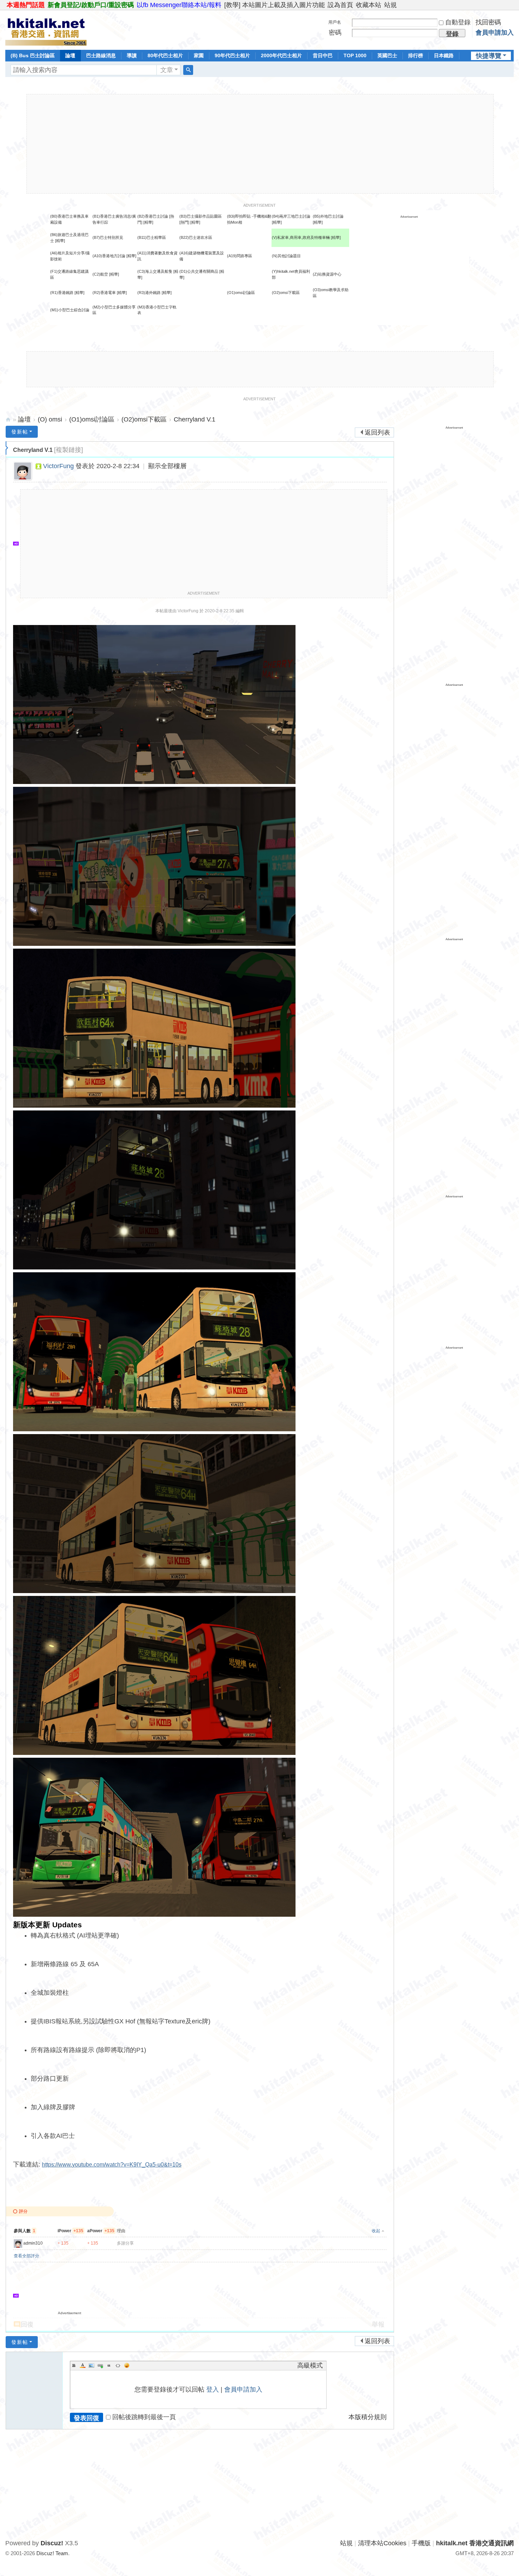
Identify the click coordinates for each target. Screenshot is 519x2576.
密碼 (335, 33)
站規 (390, 5)
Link (100, 2365)
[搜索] (188, 70)
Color (83, 2365)
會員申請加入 (495, 33)
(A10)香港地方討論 (109, 256)
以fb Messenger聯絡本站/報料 (179, 5)
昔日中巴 (323, 55)
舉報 (378, 2324)
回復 (27, 2324)
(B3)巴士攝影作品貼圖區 (201, 216)
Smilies (127, 2365)
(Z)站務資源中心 (327, 274)
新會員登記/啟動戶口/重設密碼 (91, 5)
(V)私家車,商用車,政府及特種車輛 (301, 237)
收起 (376, 2231)
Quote (109, 2365)
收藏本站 (369, 5)
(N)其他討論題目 (286, 256)
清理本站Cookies (382, 2543)
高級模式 (310, 2365)
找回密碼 (488, 22)
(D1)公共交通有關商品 (199, 271)
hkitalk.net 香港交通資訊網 (8, 420)
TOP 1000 (355, 55)
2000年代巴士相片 (281, 55)
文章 (167, 70)
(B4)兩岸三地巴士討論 (291, 216)
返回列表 (377, 432)
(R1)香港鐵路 (62, 293)
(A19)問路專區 (240, 256)
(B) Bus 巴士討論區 (33, 55)
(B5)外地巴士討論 (328, 216)
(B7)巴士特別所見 (108, 237)
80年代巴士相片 (165, 55)
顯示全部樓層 (167, 466)
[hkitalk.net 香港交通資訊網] (46, 29)
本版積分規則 (368, 2417)
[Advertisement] (260, 144)
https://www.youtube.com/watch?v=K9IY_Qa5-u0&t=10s (112, 2165)
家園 (199, 55)
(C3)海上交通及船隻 (155, 271)
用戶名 (335, 22)
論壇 (70, 55)
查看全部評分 (26, 2256)
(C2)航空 (100, 274)
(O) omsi (50, 419)
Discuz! (52, 2543)
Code (118, 2365)
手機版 (421, 2543)
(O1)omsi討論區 (241, 293)
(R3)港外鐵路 (149, 293)
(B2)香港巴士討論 (153, 216)
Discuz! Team (52, 2553)
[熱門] (184, 222)
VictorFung (58, 466)
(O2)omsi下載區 (286, 293)
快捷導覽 (489, 56)
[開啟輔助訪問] (512, 5)
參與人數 (25, 2231)
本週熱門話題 (26, 5)
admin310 (33, 2243)
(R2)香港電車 (104, 293)
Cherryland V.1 (195, 419)
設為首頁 (340, 5)
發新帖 (20, 432)
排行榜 (416, 55)
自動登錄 (458, 22)
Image (91, 2365)
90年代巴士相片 (232, 55)
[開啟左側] (7, 448)
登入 (213, 2389)
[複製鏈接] (68, 450)
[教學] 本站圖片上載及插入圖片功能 (275, 5)
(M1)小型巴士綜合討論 (70, 310)
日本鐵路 (444, 55)
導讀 (132, 55)
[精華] (148, 222)
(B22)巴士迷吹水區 (196, 237)
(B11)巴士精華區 (152, 237)
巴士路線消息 (101, 55)
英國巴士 (387, 55)
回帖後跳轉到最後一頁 (144, 2417)
